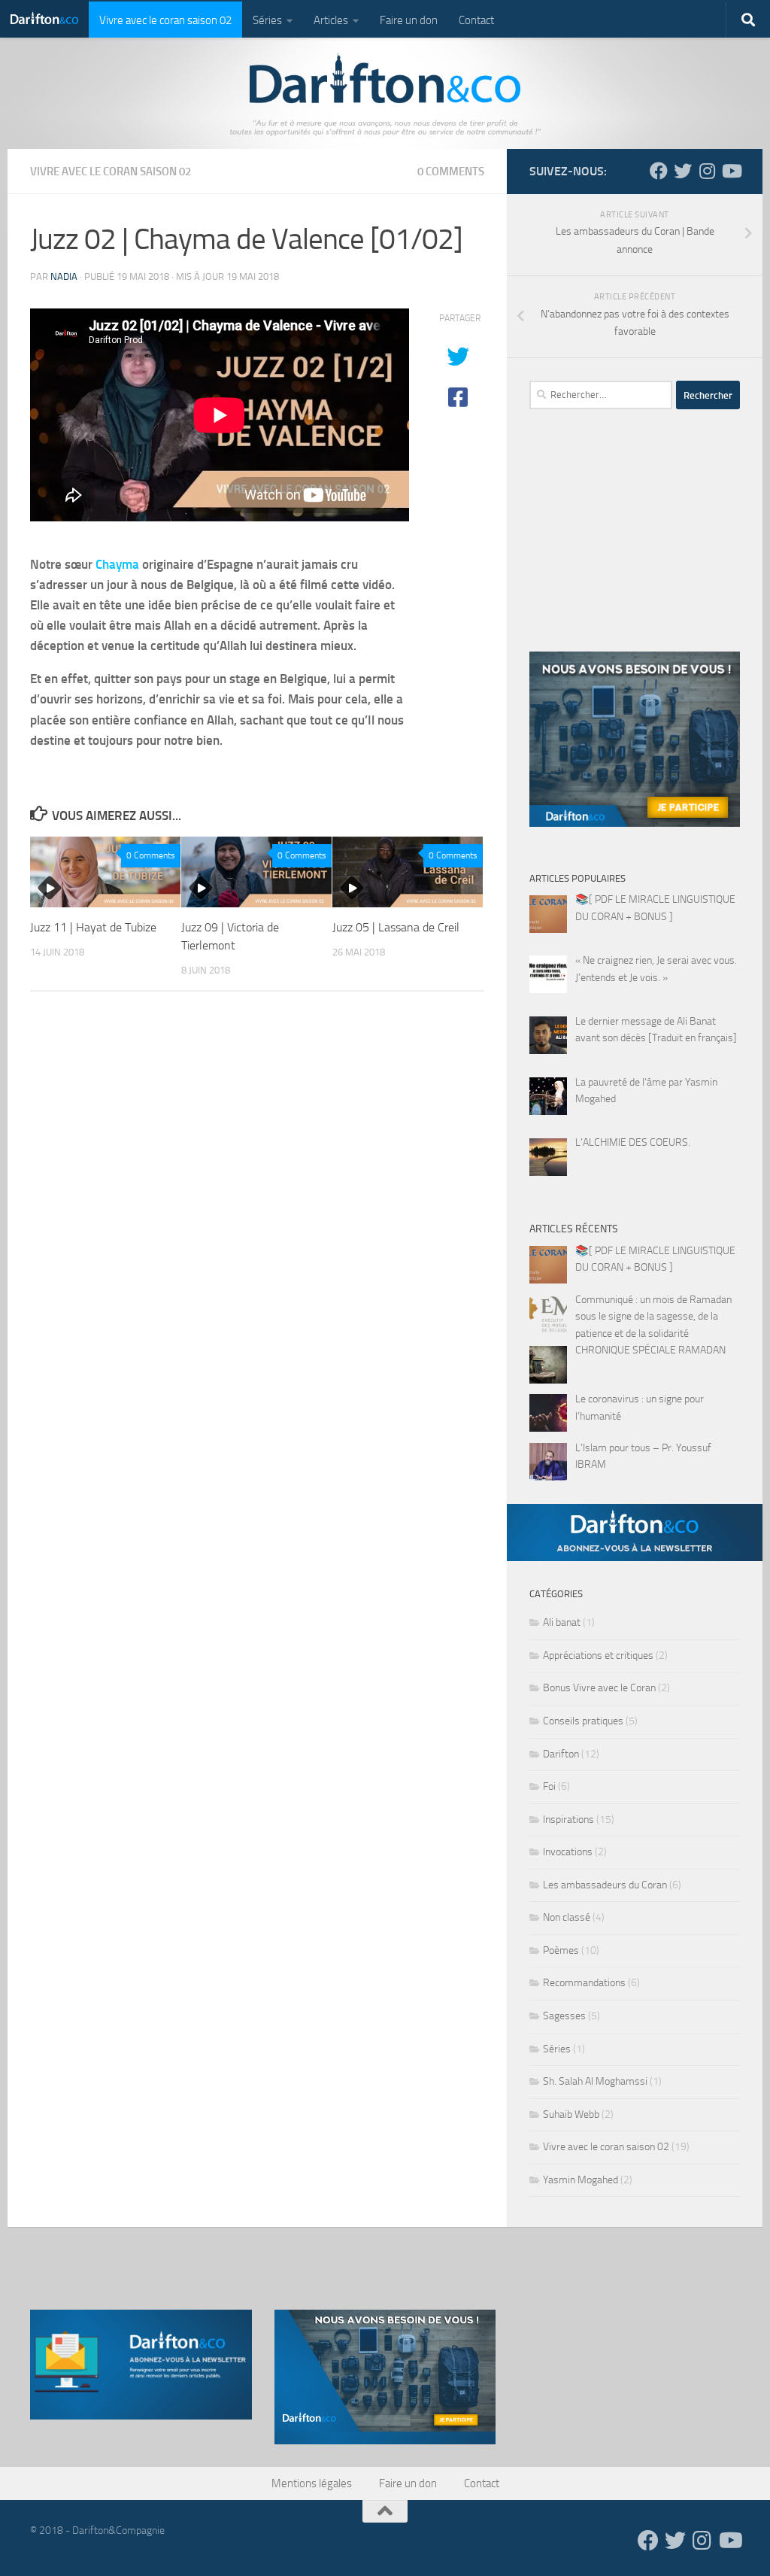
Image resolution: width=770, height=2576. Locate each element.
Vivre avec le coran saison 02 (165, 20)
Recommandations (584, 1983)
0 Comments (451, 172)
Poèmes (561, 1950)
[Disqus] (257, 1210)
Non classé (567, 1917)
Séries (267, 20)
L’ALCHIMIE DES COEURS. (633, 1142)
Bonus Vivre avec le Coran (599, 1688)
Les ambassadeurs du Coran (605, 1885)
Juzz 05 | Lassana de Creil (396, 927)
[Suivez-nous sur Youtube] (731, 171)
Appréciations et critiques (598, 1656)
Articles (331, 20)
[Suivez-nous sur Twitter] (683, 171)
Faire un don (409, 20)
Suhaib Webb (571, 2114)
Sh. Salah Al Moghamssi (595, 2081)
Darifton (561, 1754)
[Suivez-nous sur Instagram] (707, 171)
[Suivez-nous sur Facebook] (659, 171)
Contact (476, 20)
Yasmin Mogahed (581, 2180)
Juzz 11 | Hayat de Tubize (93, 927)
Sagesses (564, 2016)
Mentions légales (312, 2483)
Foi (549, 1786)
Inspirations (568, 1820)
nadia (64, 276)
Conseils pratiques (583, 1721)
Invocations (568, 1852)
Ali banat (562, 1622)
